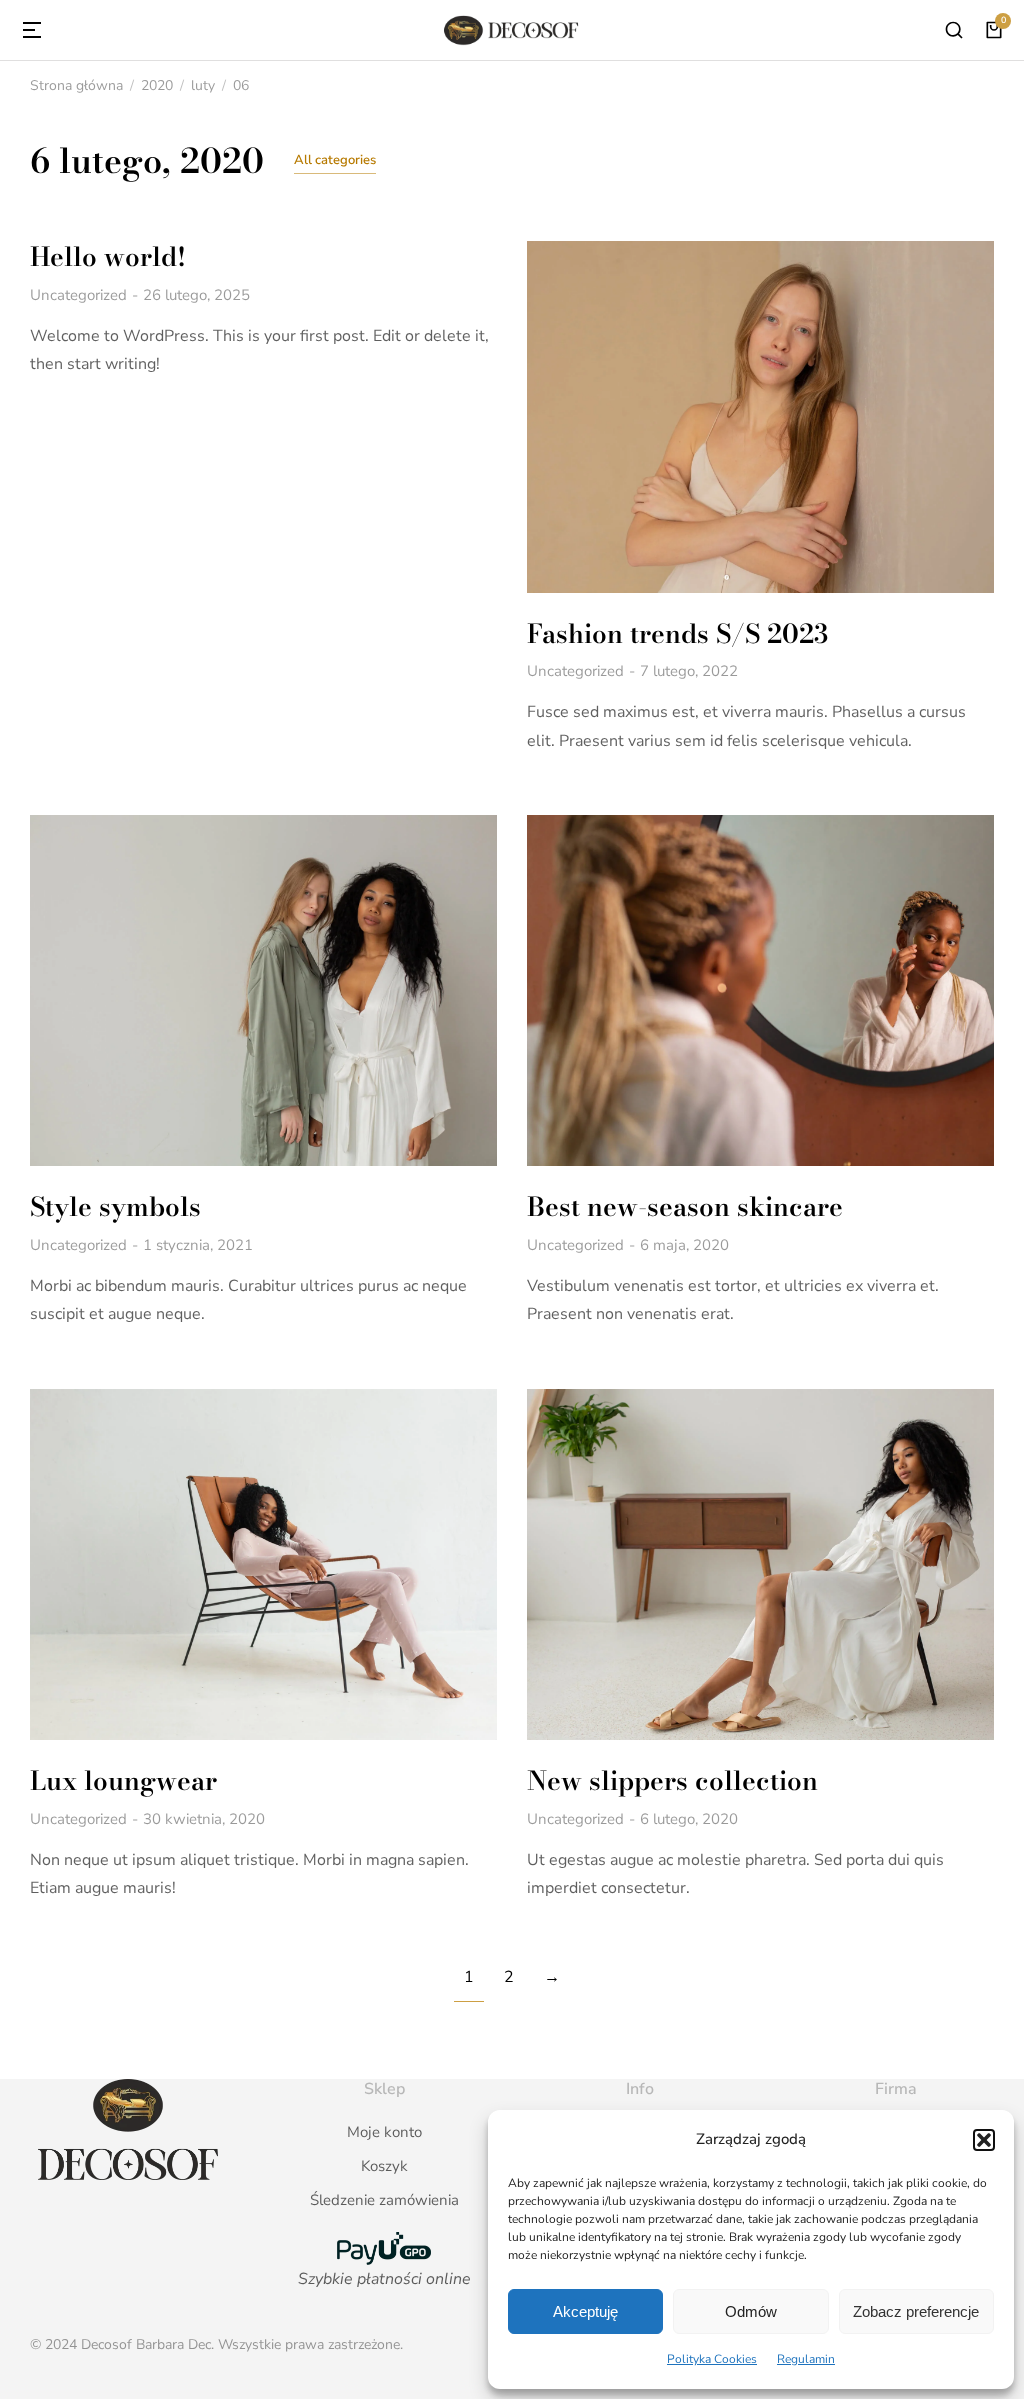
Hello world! (108, 256)
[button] (984, 2140)
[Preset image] (760, 416)
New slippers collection (672, 1780)
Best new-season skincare (685, 1206)
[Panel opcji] (994, 30)
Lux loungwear (123, 1780)
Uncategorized (78, 295)
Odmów (751, 2311)
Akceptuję (585, 2311)
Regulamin (806, 2359)
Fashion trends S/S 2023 (677, 633)
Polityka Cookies (712, 2359)
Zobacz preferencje (916, 2311)
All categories (335, 160)
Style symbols (115, 1206)
